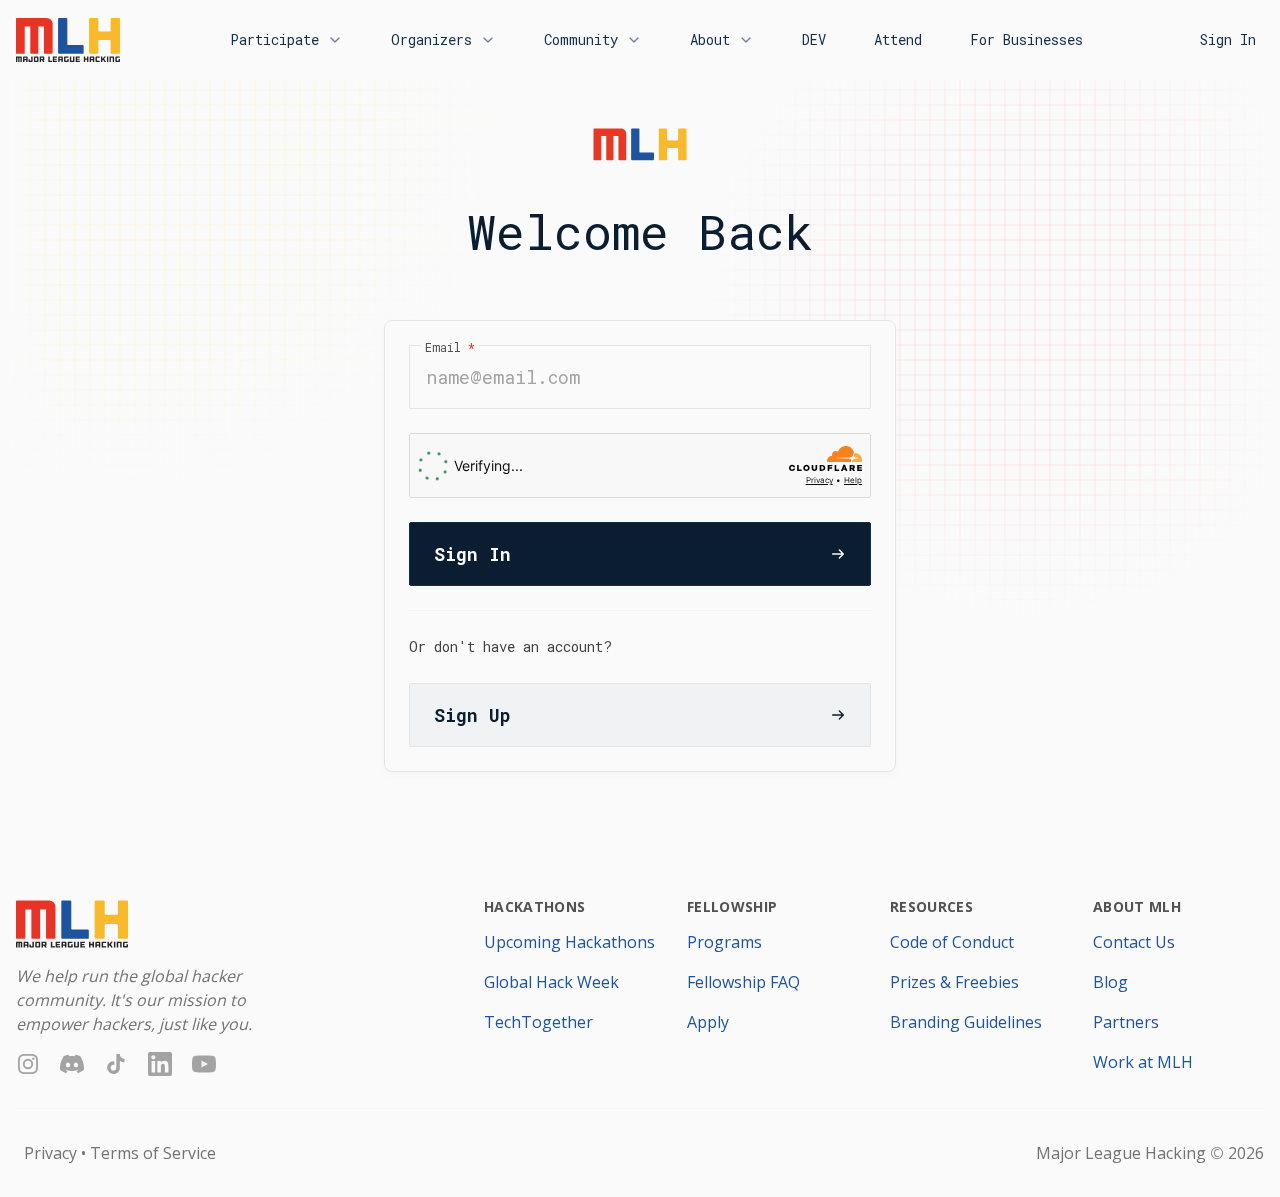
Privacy (50, 1153)
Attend (898, 39)
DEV (814, 39)
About (710, 39)
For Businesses (1026, 39)
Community (581, 39)
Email (450, 347)
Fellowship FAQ (743, 982)
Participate (274, 39)
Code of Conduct (952, 942)
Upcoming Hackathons (569, 942)
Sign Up (472, 715)
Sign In (1228, 39)
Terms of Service (153, 1153)
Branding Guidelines (966, 1022)
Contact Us (1134, 942)
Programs (724, 942)
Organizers (431, 39)
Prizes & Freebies (954, 982)
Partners (1126, 1022)
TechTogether (538, 1022)
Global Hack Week (551, 982)
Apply (708, 1022)
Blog (1110, 982)
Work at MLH (1143, 1062)
